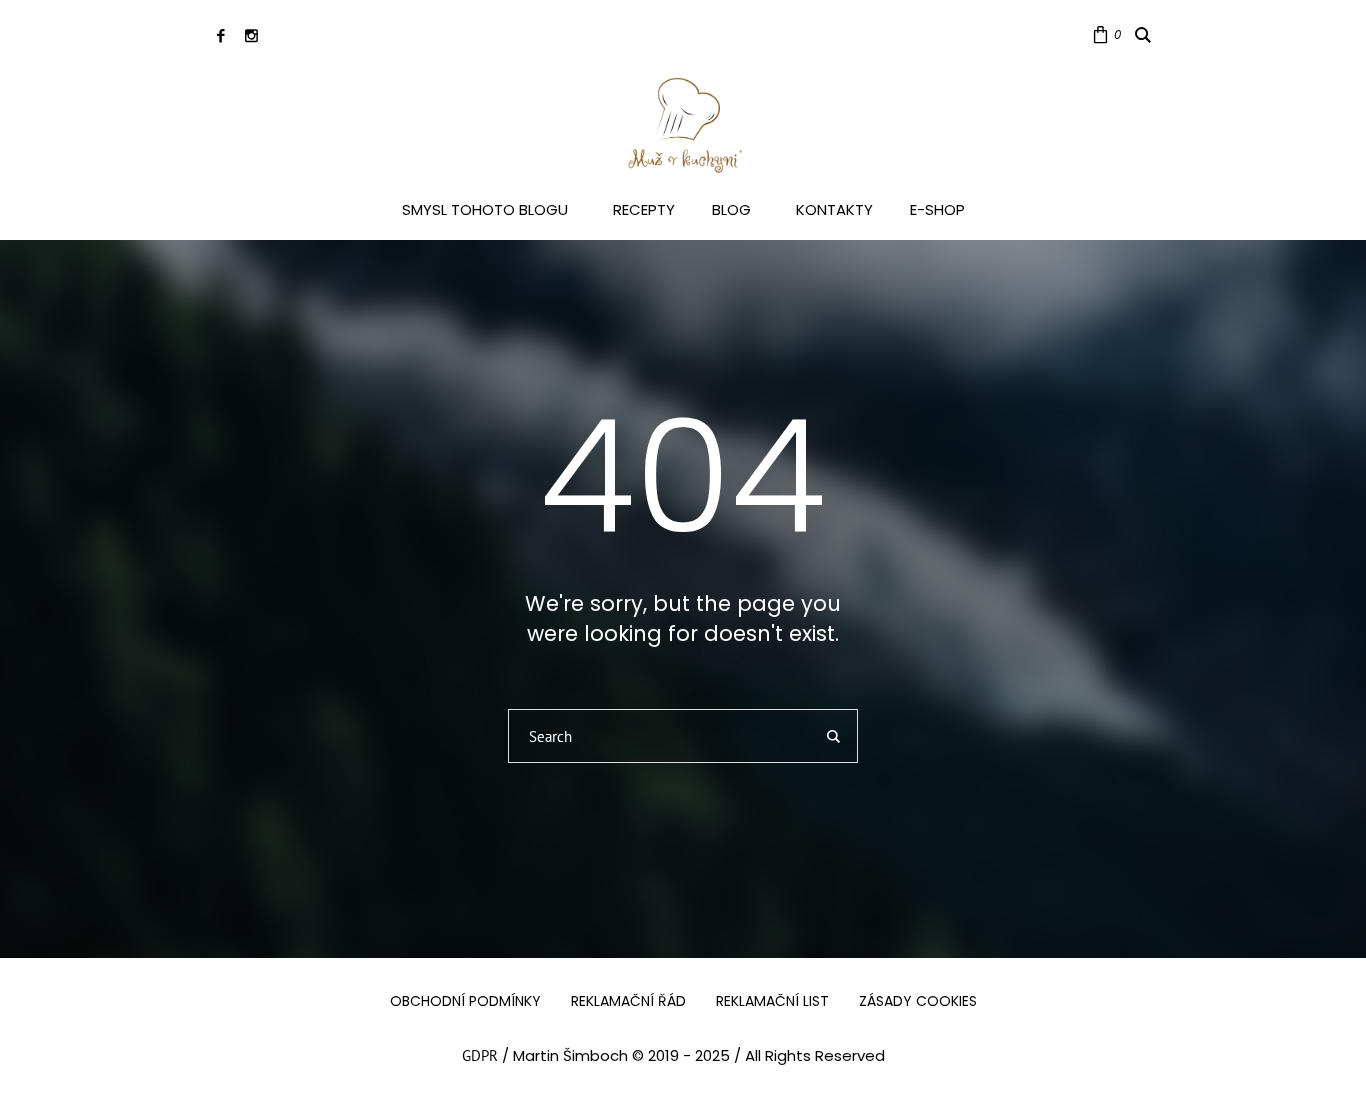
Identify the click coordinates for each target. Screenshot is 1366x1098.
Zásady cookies (918, 1001)
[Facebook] (220, 35)
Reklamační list (772, 1001)
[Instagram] (251, 35)
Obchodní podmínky (465, 1001)
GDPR (480, 1055)
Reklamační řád (628, 1001)
